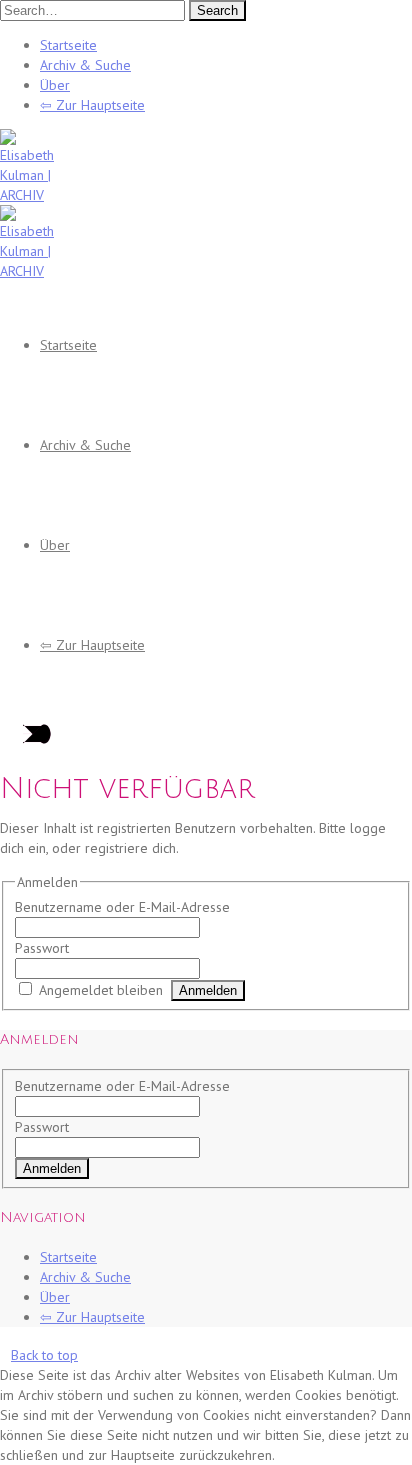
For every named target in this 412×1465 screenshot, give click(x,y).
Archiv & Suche (85, 65)
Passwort (42, 948)
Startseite (68, 45)
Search (217, 10)
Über (55, 85)
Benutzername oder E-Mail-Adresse (122, 907)
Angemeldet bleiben (101, 990)
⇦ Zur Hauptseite (92, 105)
